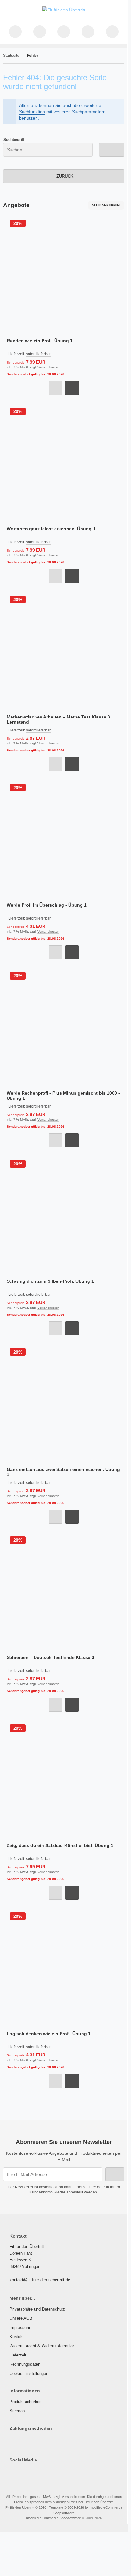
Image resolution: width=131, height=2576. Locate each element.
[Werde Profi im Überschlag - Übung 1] (64, 841)
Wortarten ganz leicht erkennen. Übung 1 (51, 529)
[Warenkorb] (88, 32)
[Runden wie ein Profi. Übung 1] (64, 276)
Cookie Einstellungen (29, 2373)
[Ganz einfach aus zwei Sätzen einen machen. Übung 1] (64, 1405)
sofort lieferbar (38, 354)
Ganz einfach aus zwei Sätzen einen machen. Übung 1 (63, 1472)
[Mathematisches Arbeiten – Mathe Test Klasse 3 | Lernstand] (64, 653)
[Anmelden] (64, 32)
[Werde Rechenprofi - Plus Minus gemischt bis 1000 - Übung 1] (64, 1029)
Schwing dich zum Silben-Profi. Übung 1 (50, 1281)
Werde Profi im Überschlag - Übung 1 (47, 905)
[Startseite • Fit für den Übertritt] (64, 10)
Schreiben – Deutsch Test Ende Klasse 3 (50, 1657)
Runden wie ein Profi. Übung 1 (40, 341)
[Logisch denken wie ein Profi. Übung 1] (64, 1969)
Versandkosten (48, 367)
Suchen (112, 150)
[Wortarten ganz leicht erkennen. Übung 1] (64, 465)
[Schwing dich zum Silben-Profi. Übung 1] (64, 1217)
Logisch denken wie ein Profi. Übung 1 (49, 2034)
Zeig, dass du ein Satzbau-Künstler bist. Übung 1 (60, 1845)
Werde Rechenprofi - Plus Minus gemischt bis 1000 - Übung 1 (63, 1096)
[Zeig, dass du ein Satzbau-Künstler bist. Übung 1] (64, 1781)
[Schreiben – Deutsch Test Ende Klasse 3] (64, 1593)
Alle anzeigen (105, 205)
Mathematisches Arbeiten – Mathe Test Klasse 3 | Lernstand (60, 719)
